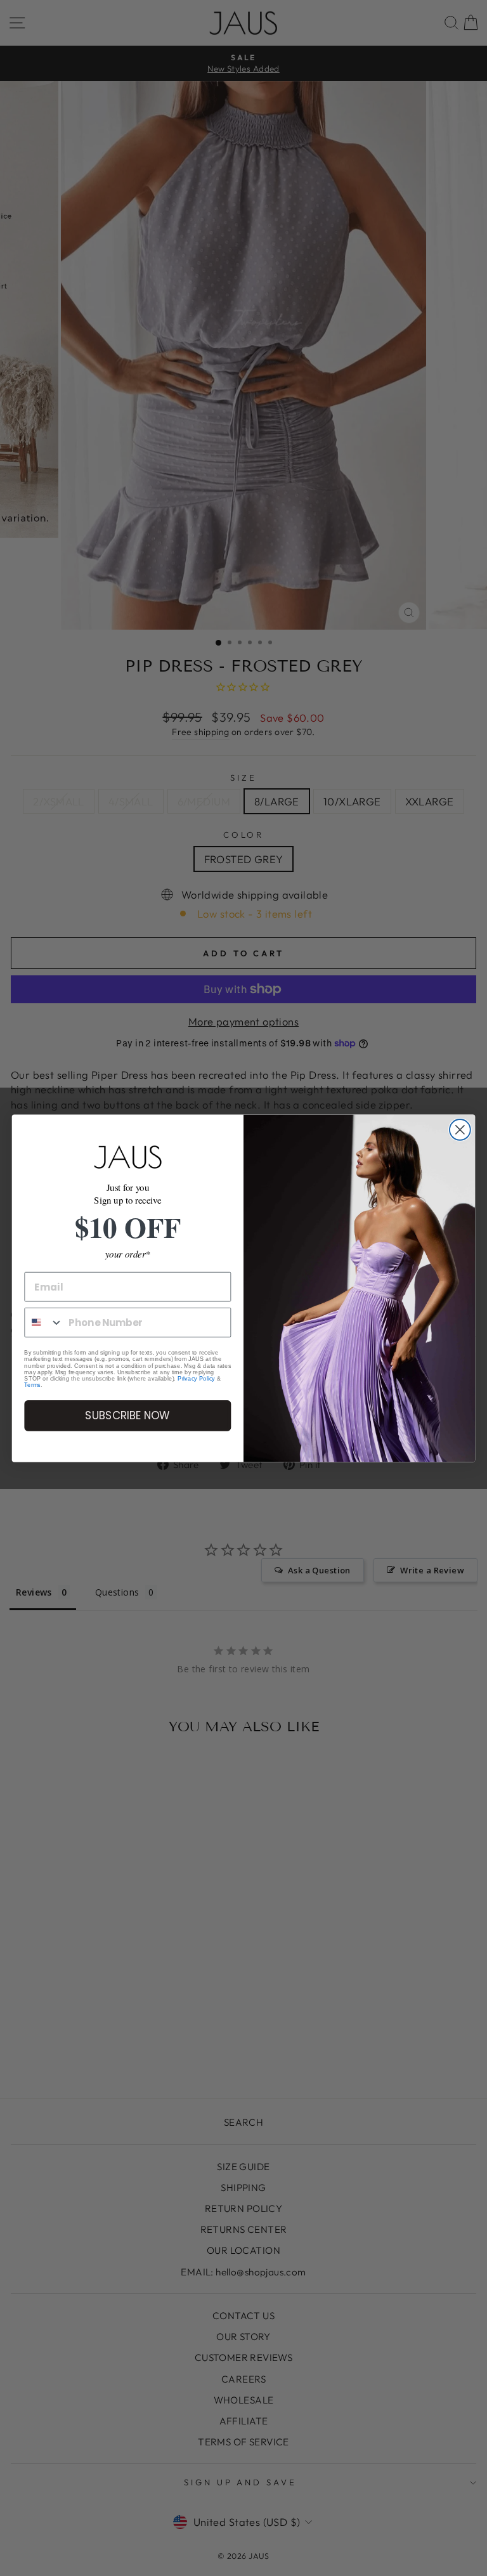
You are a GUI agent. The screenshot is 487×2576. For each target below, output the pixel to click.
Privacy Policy (196, 1379)
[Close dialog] (460, 1130)
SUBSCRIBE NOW (127, 1415)
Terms (32, 1385)
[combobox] (44, 1323)
